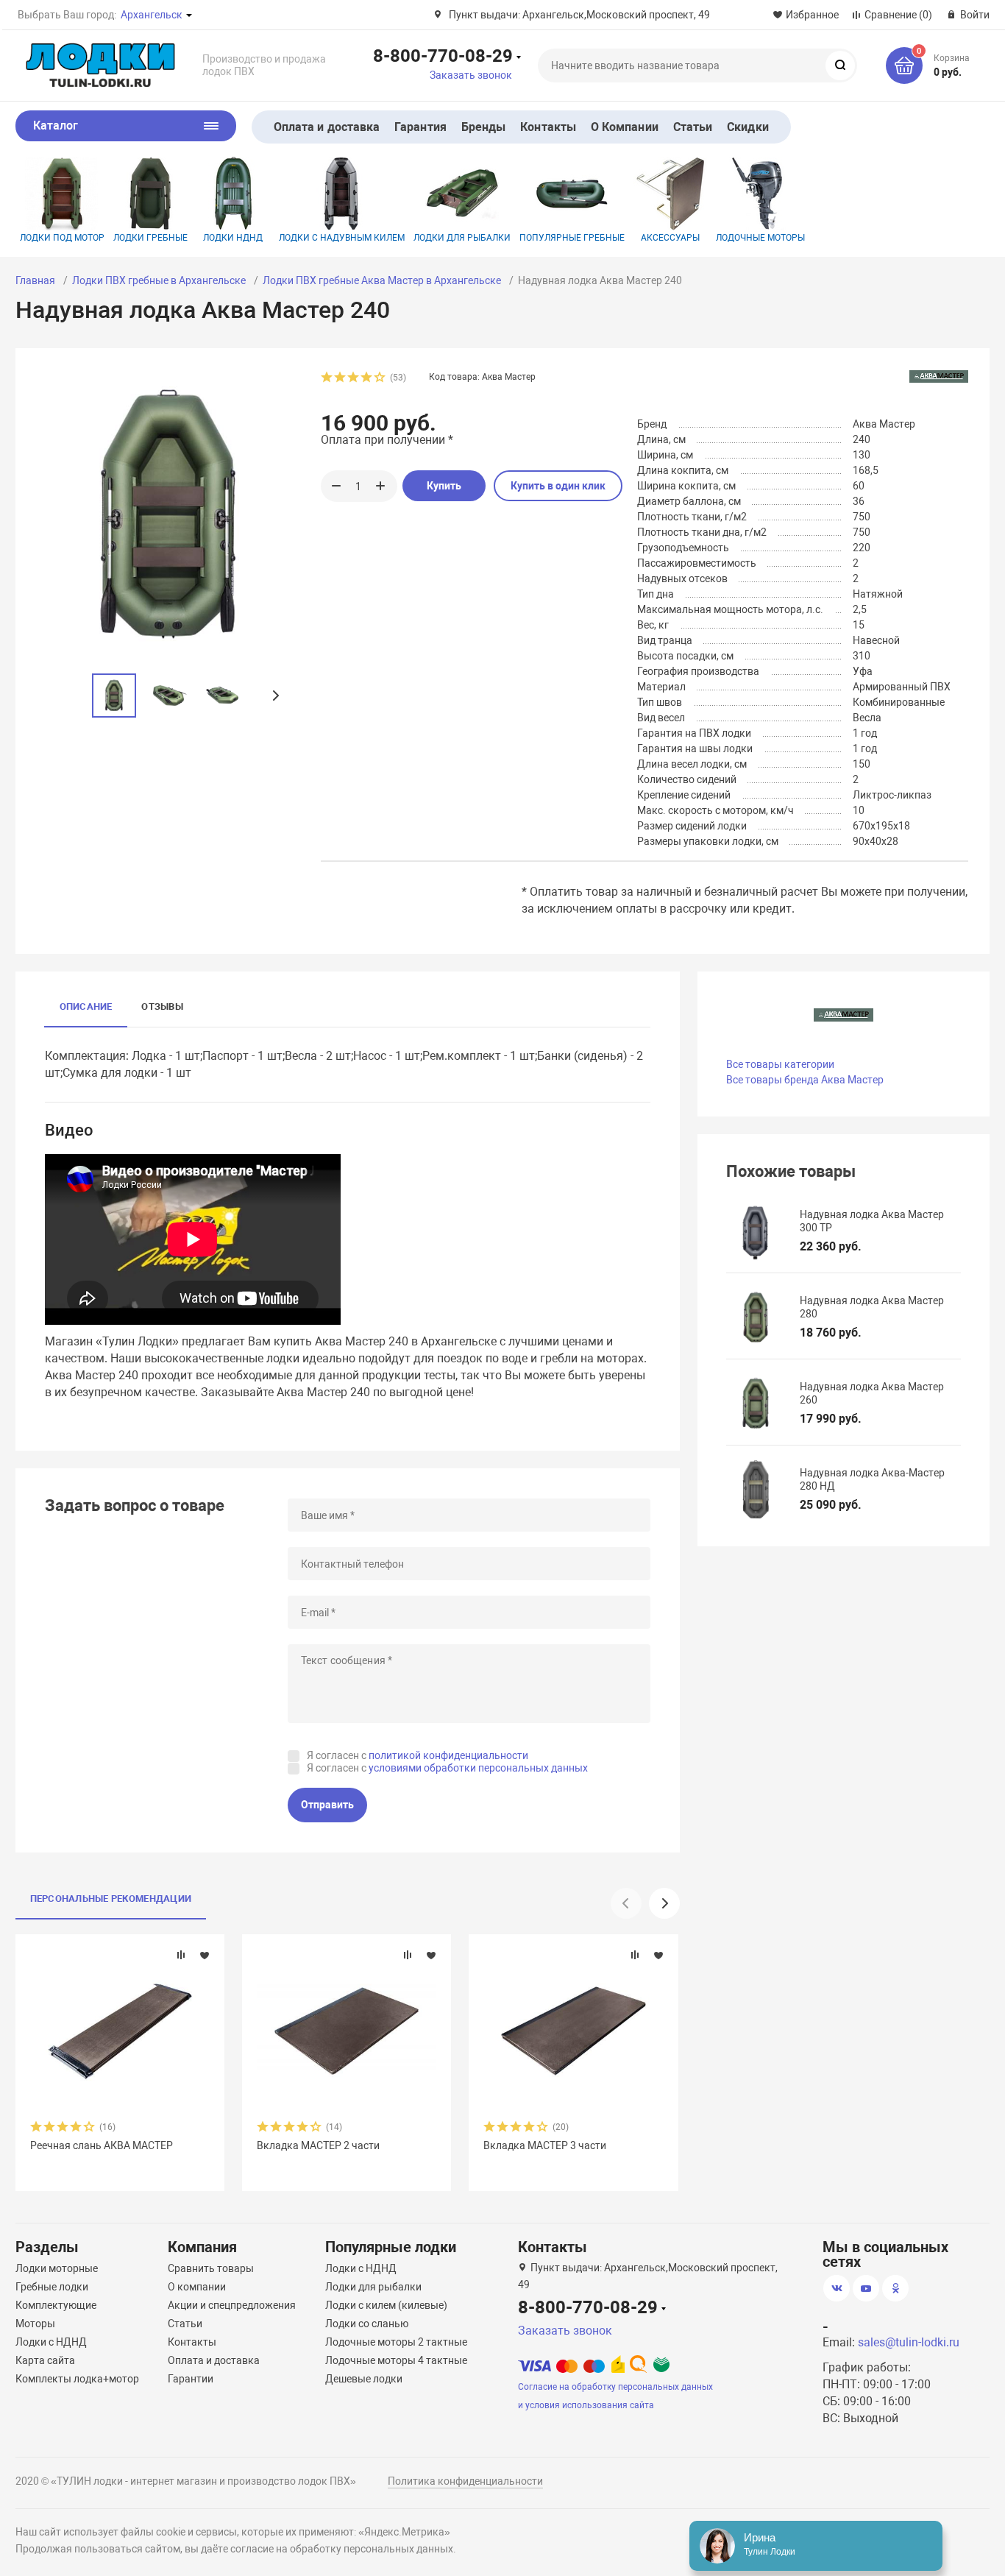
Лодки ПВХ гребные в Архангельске (159, 280)
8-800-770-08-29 (443, 55)
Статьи (693, 127)
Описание (86, 1006)
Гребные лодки (52, 2287)
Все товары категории (780, 1064)
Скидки (747, 127)
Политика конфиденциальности (465, 2481)
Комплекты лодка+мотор (77, 2379)
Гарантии (191, 2379)
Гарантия (420, 127)
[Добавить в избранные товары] (205, 1955)
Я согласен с (418, 1755)
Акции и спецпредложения (232, 2305)
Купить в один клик (558, 486)
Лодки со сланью (367, 2324)
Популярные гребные (572, 238)
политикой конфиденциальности (448, 1755)
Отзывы (162, 1006)
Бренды (483, 127)
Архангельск (152, 15)
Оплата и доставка (327, 127)
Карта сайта (45, 2360)
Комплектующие (56, 2305)
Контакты (548, 127)
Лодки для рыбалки (462, 238)
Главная (35, 280)
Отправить (327, 1805)
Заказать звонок (471, 75)
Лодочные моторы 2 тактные (396, 2342)
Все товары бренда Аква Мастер (805, 1080)
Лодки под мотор (62, 238)
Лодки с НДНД (51, 2342)
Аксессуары (670, 238)
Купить (444, 486)
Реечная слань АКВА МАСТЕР (102, 2145)
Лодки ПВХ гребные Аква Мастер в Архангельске (382, 280)
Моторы (35, 2324)
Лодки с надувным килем (342, 238)
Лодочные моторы (760, 238)
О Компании (625, 127)
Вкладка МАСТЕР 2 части (318, 2145)
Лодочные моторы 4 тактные (396, 2360)
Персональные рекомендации (111, 1899)
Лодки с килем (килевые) (386, 2305)
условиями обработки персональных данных (478, 1768)
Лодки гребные (150, 238)
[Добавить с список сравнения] (181, 1955)
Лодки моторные (57, 2268)
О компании (197, 2287)
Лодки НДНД (233, 238)
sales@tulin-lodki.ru (909, 2342)
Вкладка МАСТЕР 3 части (545, 2145)
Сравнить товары (211, 2268)
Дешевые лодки (364, 2379)
